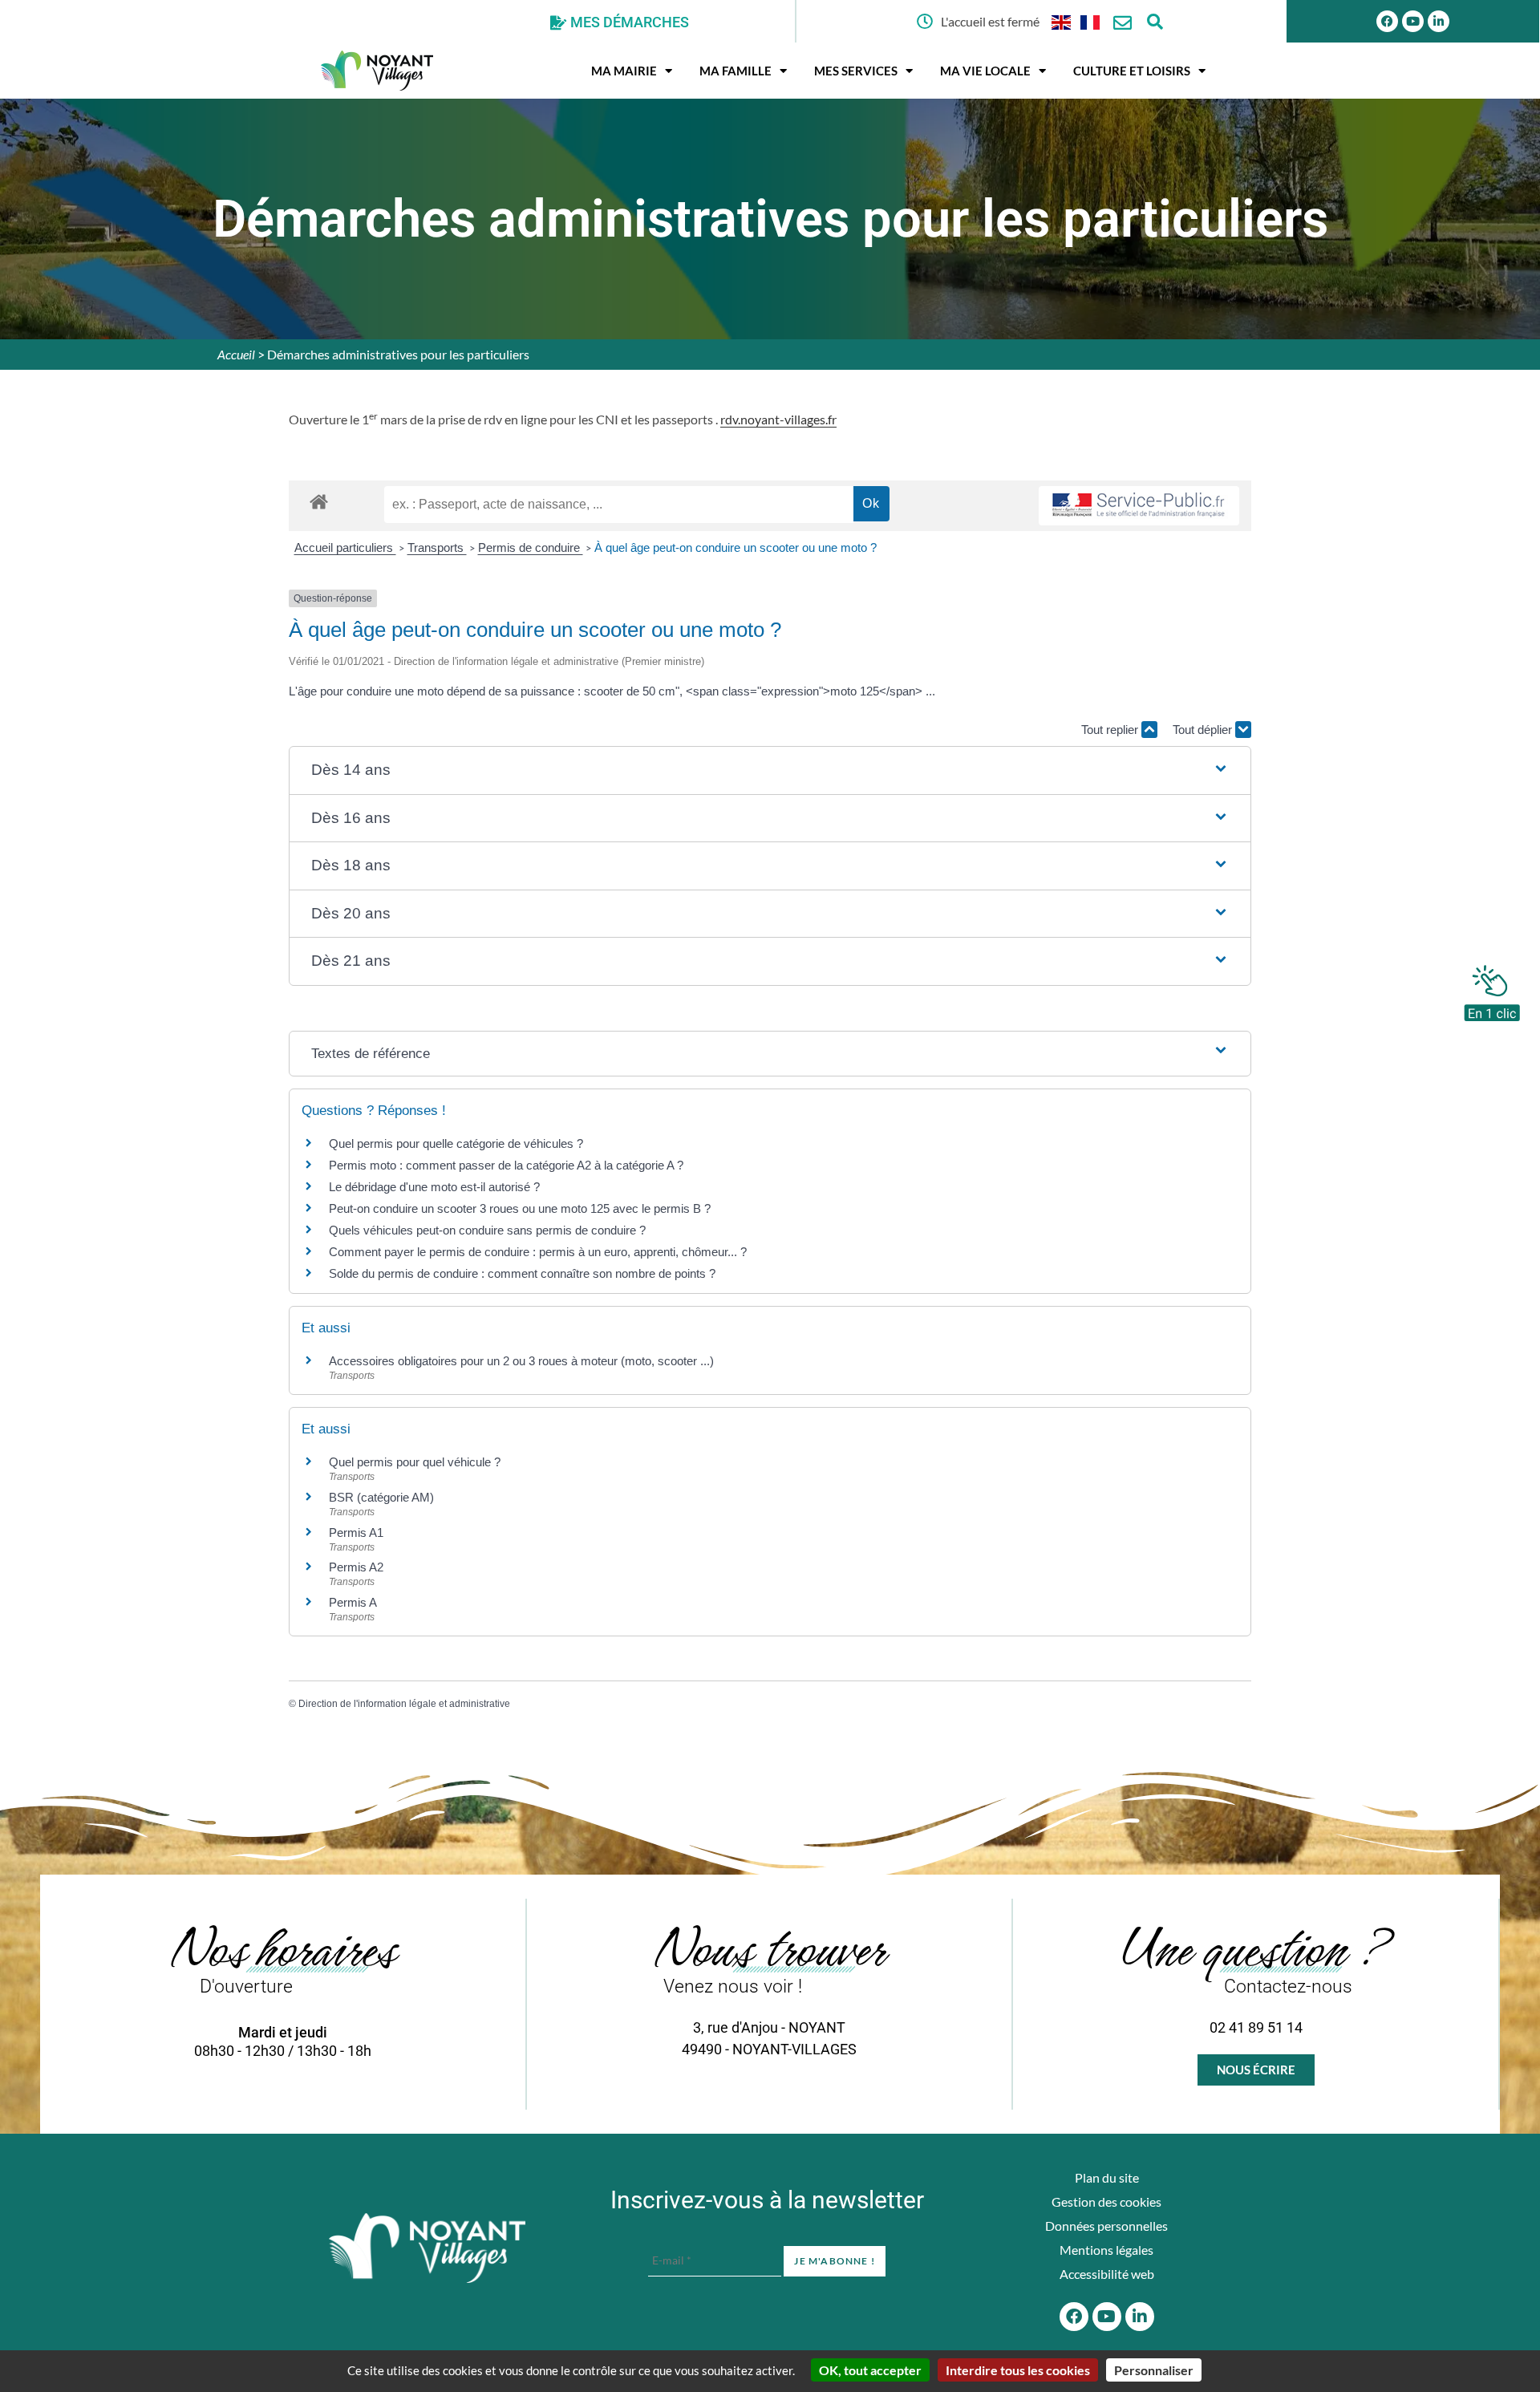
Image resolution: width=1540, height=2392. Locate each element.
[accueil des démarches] (319, 501)
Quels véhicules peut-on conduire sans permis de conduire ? (487, 1230)
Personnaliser (1154, 2370)
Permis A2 (356, 1567)
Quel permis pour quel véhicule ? (415, 1462)
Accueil (236, 354)
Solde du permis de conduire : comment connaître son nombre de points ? (522, 1273)
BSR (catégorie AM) (381, 1497)
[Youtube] (1413, 21)
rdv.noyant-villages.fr (778, 419)
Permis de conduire (531, 547)
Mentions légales (1106, 2250)
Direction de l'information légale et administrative (404, 1704)
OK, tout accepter (870, 2370)
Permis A (353, 1602)
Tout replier (1111, 730)
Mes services (856, 71)
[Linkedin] (1439, 21)
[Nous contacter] (1123, 23)
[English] (1062, 21)
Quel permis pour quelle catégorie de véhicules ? (456, 1143)
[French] (1091, 21)
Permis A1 (356, 1533)
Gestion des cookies (1106, 2201)
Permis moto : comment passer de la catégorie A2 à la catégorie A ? (506, 1165)
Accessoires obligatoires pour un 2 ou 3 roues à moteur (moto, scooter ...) (521, 1361)
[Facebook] (1387, 21)
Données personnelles (1106, 2226)
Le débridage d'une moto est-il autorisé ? (434, 1187)
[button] (770, 770)
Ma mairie (624, 71)
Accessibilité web (1107, 2274)
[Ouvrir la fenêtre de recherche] (1155, 21)
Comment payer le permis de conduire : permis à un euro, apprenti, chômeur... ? (538, 1252)
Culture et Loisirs (1132, 71)
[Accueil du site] (427, 2248)
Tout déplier (1204, 730)
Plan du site (1107, 2177)
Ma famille (736, 71)
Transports (437, 547)
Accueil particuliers (345, 547)
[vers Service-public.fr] (1139, 506)
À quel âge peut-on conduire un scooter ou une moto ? (736, 547)
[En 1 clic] (1492, 989)
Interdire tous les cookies (1018, 2370)
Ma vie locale (985, 71)
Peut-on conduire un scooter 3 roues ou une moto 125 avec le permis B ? (520, 1208)
